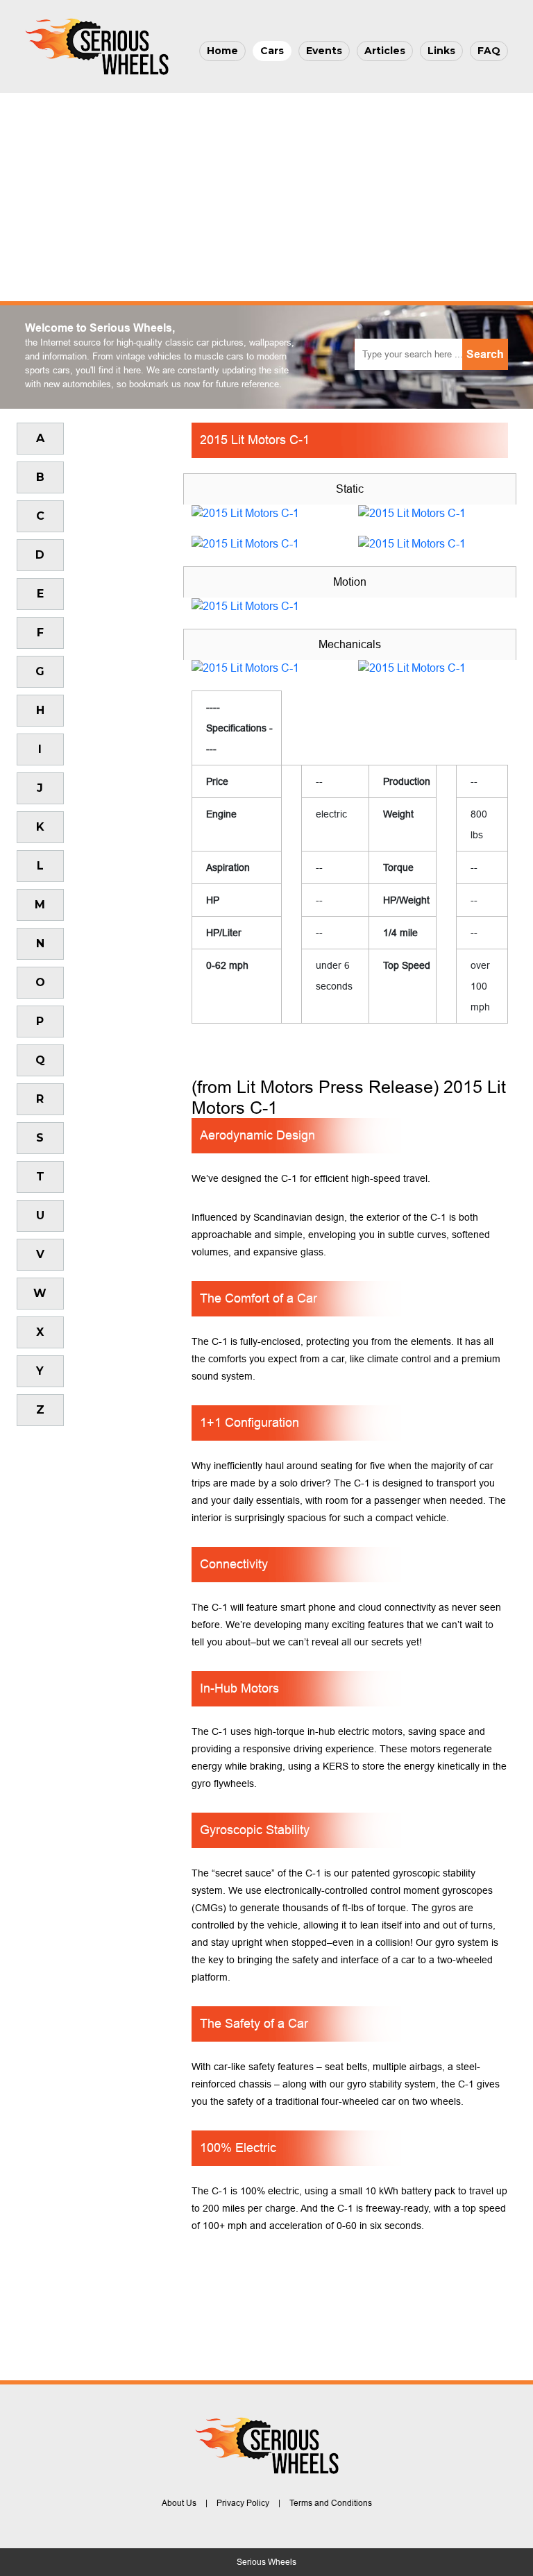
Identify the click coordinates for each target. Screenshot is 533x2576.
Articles (385, 51)
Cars (272, 51)
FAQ (489, 51)
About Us (179, 2503)
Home (222, 51)
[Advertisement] (266, 197)
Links (441, 51)
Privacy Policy (243, 2503)
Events (324, 51)
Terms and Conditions (331, 2503)
